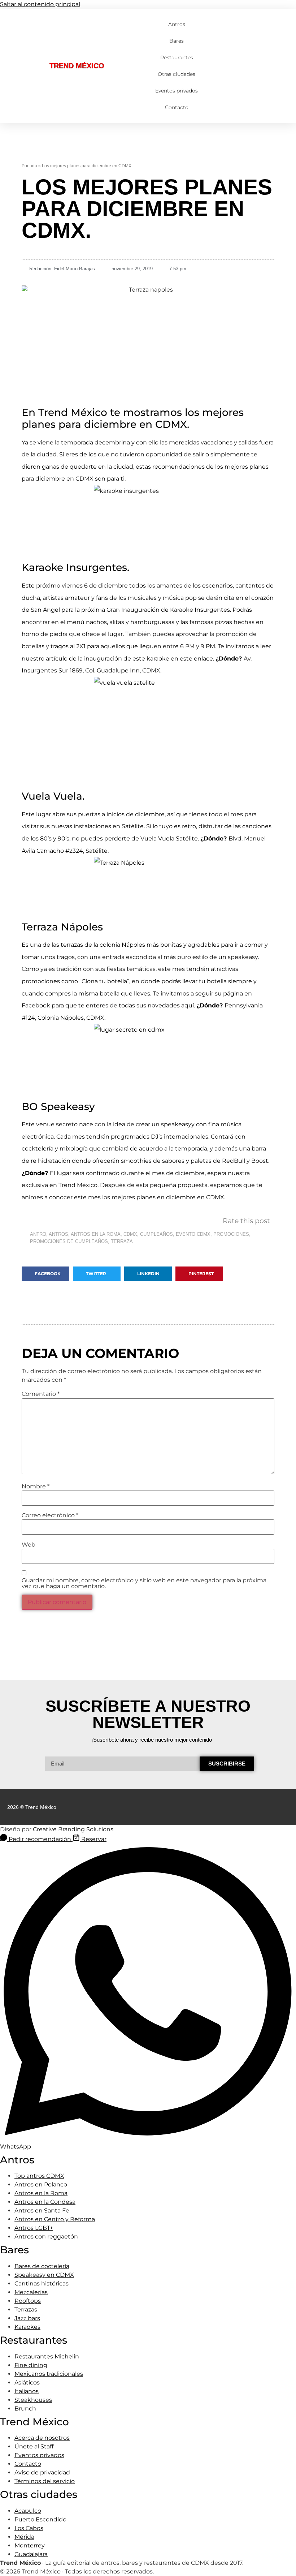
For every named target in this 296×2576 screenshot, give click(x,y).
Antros (177, 24)
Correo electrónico (50, 1515)
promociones (231, 1234)
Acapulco (28, 2511)
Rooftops (28, 2301)
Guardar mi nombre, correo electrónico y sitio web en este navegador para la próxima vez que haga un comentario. (144, 1583)
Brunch (25, 2409)
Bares (177, 41)
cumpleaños (156, 1234)
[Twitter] (244, 1807)
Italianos (27, 2391)
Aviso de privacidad (42, 2472)
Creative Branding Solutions (73, 1829)
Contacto (177, 107)
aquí (188, 1005)
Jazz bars (27, 2318)
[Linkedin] (272, 1807)
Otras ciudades (177, 74)
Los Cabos (29, 2528)
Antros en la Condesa (45, 2202)
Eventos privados (177, 91)
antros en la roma (96, 1234)
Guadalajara (31, 2554)
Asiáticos (27, 2383)
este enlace (196, 659)
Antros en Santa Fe (42, 2211)
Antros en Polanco (41, 2184)
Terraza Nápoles (62, 927)
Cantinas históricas (42, 2283)
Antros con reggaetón (46, 2237)
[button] (45, 1274)
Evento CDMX (193, 1234)
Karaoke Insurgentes (200, 610)
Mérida (24, 2537)
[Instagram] (286, 1807)
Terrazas (26, 2310)
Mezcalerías (31, 2292)
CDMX (130, 1234)
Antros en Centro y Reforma (55, 2219)
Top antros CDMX (39, 2176)
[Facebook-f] (258, 1807)
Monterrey (30, 2545)
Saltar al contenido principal (40, 4)
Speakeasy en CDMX (44, 2275)
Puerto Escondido (40, 2519)
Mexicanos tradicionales (49, 2374)
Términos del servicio (45, 2481)
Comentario (41, 1394)
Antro (38, 1234)
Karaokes (27, 2327)
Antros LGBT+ (34, 2228)
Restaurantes (177, 57)
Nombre (36, 1487)
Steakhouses (33, 2400)
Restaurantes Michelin (47, 2356)
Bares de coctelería (42, 2266)
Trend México (77, 66)
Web (29, 1545)
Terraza (122, 1241)
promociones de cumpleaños (69, 1241)
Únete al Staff (34, 2446)
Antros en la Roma (41, 2193)
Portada (29, 166)
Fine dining (31, 2365)
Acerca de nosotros (42, 2438)
